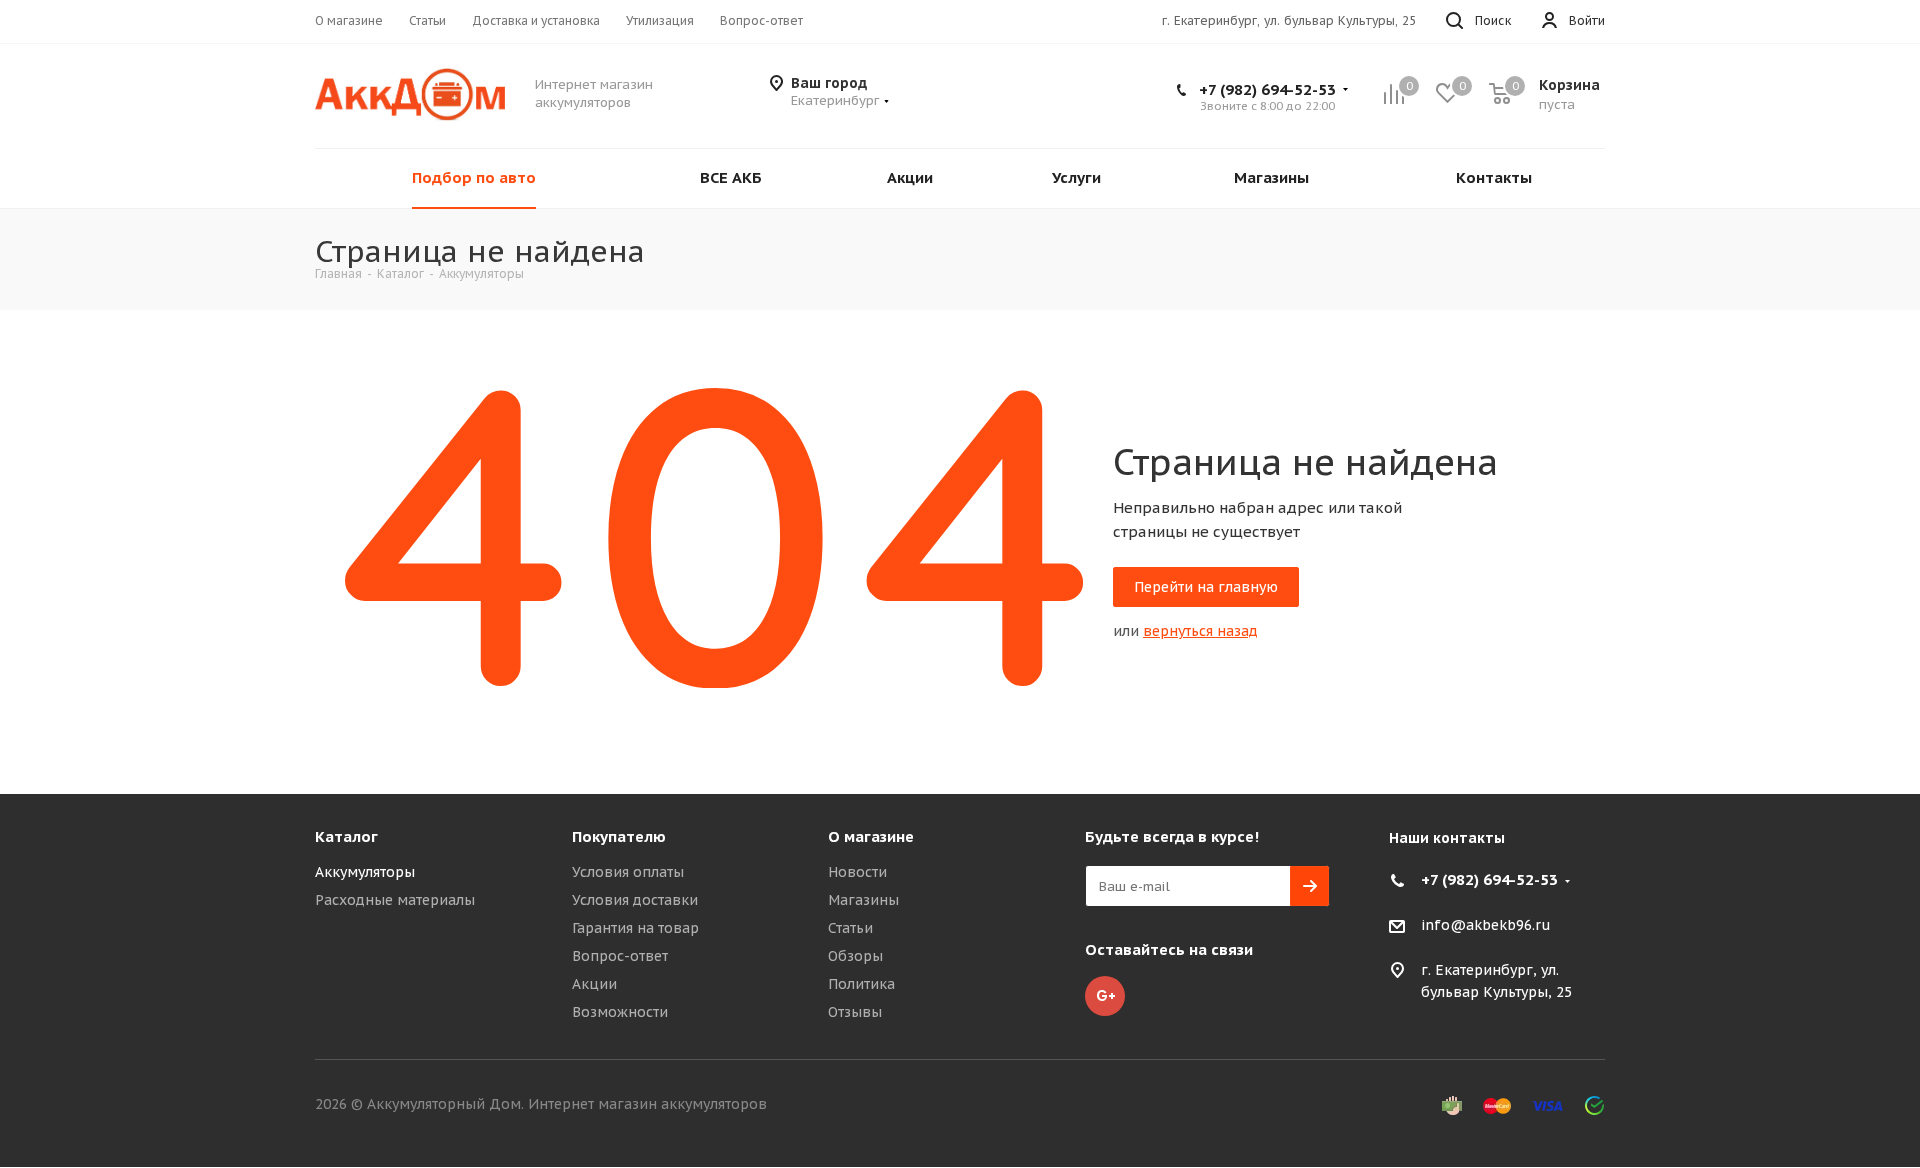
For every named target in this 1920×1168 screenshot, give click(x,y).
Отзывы (855, 1012)
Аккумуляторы (365, 872)
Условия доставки (635, 900)
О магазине (871, 836)
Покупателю (619, 836)
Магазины (863, 900)
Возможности (620, 1012)
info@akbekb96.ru (1486, 926)
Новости (857, 872)
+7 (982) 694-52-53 (1267, 89)
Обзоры (855, 956)
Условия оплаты (628, 872)
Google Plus (1105, 996)
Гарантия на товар (635, 928)
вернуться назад (1200, 631)
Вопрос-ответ (620, 956)
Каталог (346, 836)
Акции (594, 984)
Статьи (850, 928)
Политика (861, 984)
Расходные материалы (395, 900)
